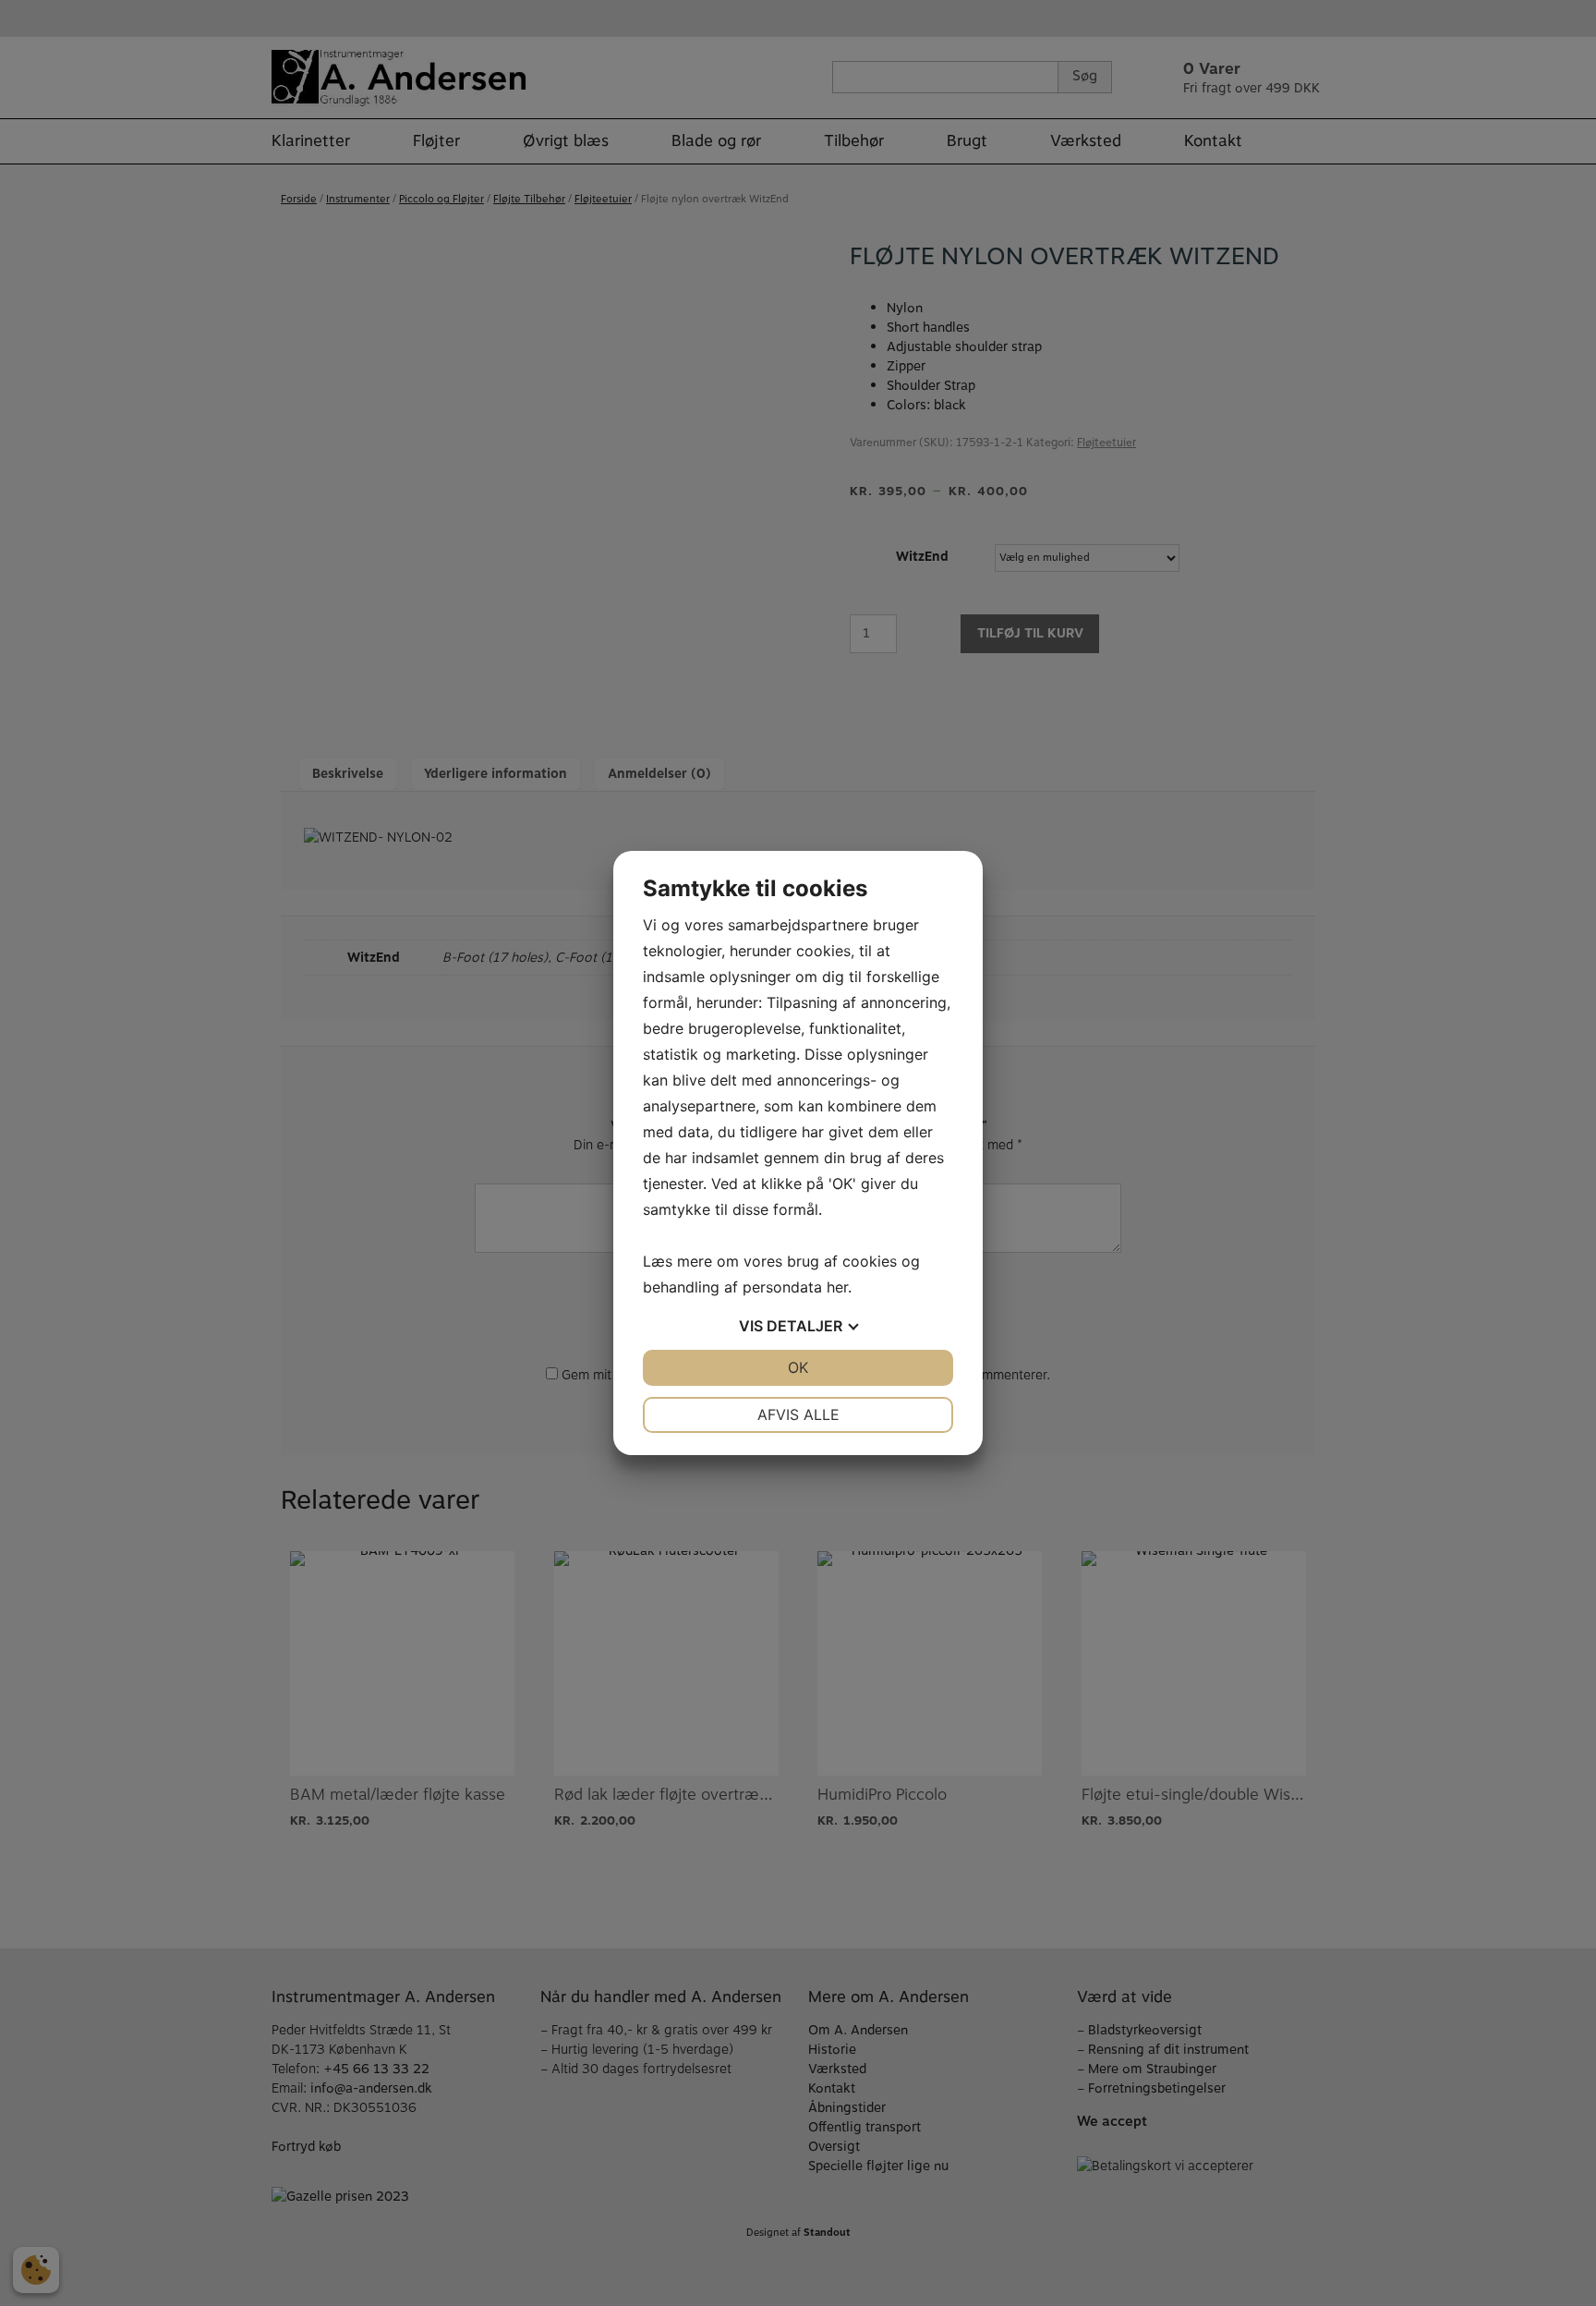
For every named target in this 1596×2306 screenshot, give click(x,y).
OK (798, 1367)
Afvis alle (798, 1414)
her (837, 1287)
